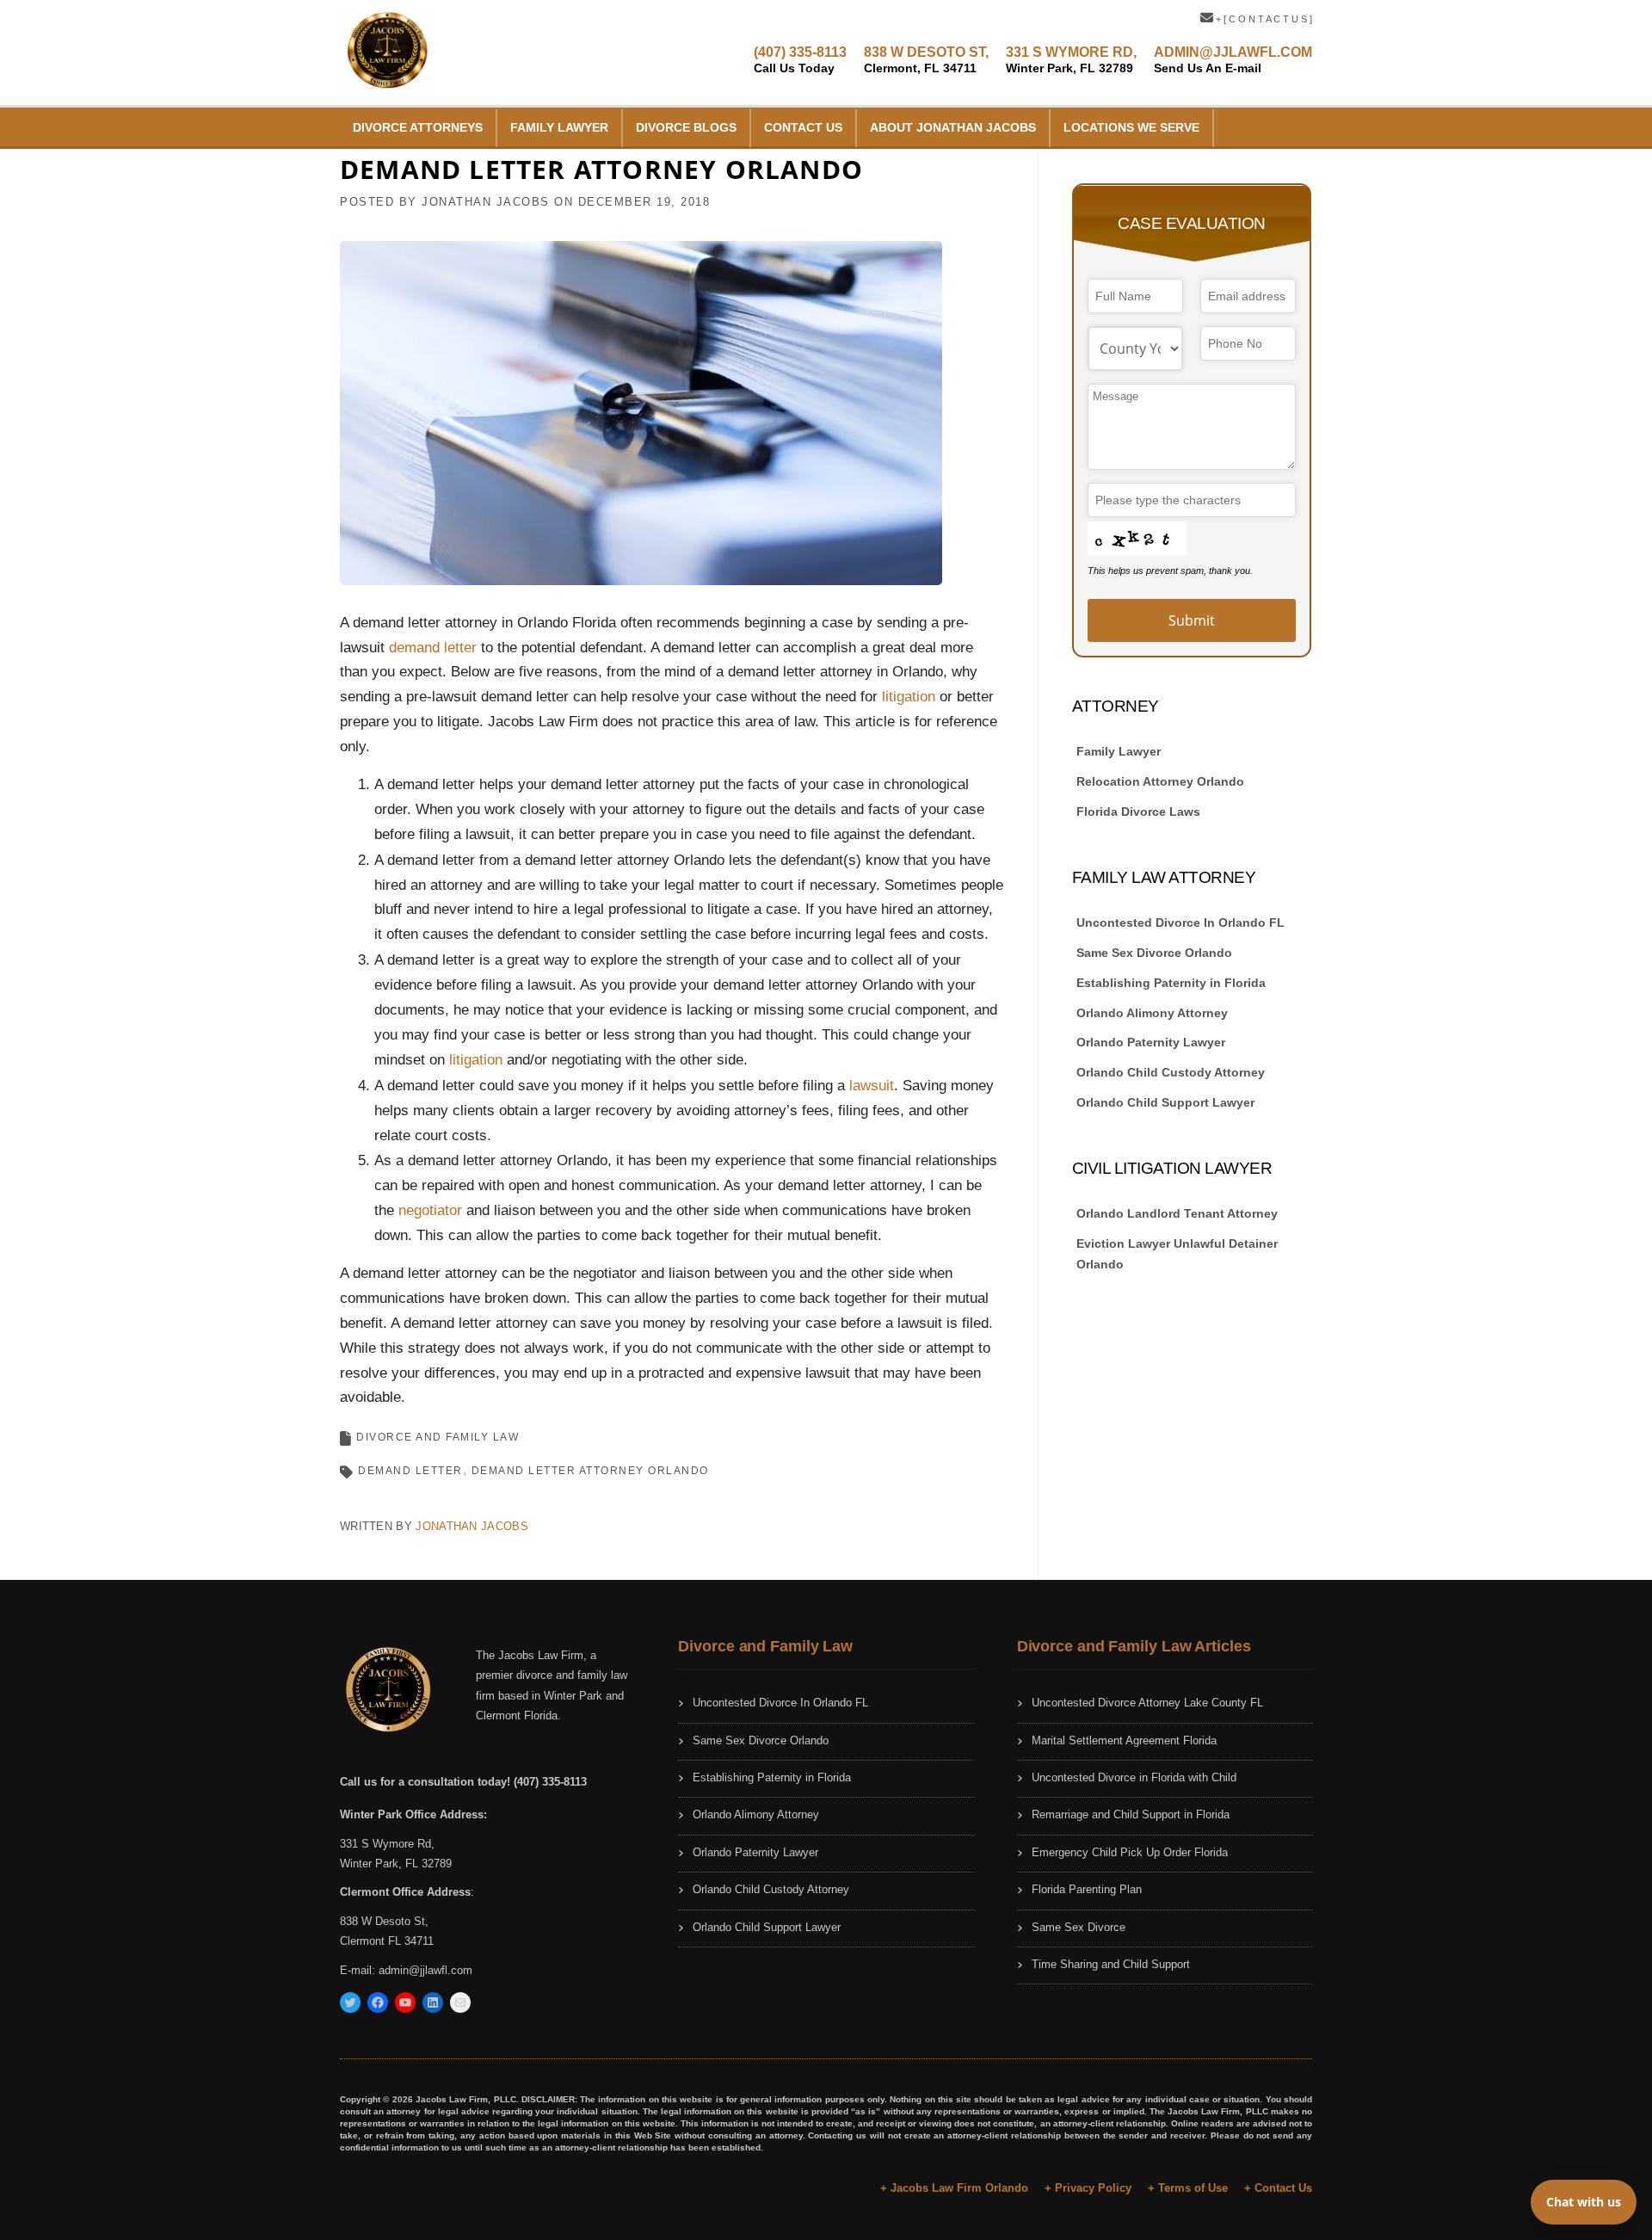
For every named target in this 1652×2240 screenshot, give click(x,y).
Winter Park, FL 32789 (396, 1864)
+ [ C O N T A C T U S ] (1263, 19)
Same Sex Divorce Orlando (1154, 953)
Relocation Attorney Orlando (1160, 781)
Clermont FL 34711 (387, 1941)
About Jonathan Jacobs (953, 127)
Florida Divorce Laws (1138, 811)
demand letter (435, 648)
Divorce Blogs (686, 127)
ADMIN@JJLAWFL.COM (1233, 60)
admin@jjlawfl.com (425, 1970)
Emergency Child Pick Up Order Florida (1130, 1852)
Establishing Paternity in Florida (1171, 983)
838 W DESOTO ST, (926, 60)
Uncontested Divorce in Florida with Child (1134, 1777)
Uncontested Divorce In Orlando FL (1180, 923)
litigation (911, 697)
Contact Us (803, 127)
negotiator (432, 1210)
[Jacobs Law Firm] (387, 51)
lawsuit (872, 1086)
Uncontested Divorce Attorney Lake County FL (1147, 1703)
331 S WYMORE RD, (1071, 60)
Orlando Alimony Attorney (1152, 1013)
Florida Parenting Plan (1087, 1889)
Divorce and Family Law (438, 1437)
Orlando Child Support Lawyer (1165, 1102)
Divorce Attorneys (418, 127)
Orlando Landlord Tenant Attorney (1177, 1213)
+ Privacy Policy (1088, 2188)
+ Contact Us (1278, 2188)
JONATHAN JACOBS (486, 202)
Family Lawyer (559, 127)
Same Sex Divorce (1079, 1927)
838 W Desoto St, (384, 1921)
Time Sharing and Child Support (1111, 1964)
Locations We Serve (1131, 127)
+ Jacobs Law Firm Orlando (954, 2188)
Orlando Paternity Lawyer (1151, 1042)
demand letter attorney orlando (590, 1471)
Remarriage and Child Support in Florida (1131, 1814)
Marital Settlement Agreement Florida (1124, 1740)
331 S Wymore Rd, (387, 1844)
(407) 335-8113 (800, 60)
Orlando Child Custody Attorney (1171, 1072)
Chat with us (1584, 2202)
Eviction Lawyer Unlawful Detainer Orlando (1177, 1254)
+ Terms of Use (1188, 2188)
